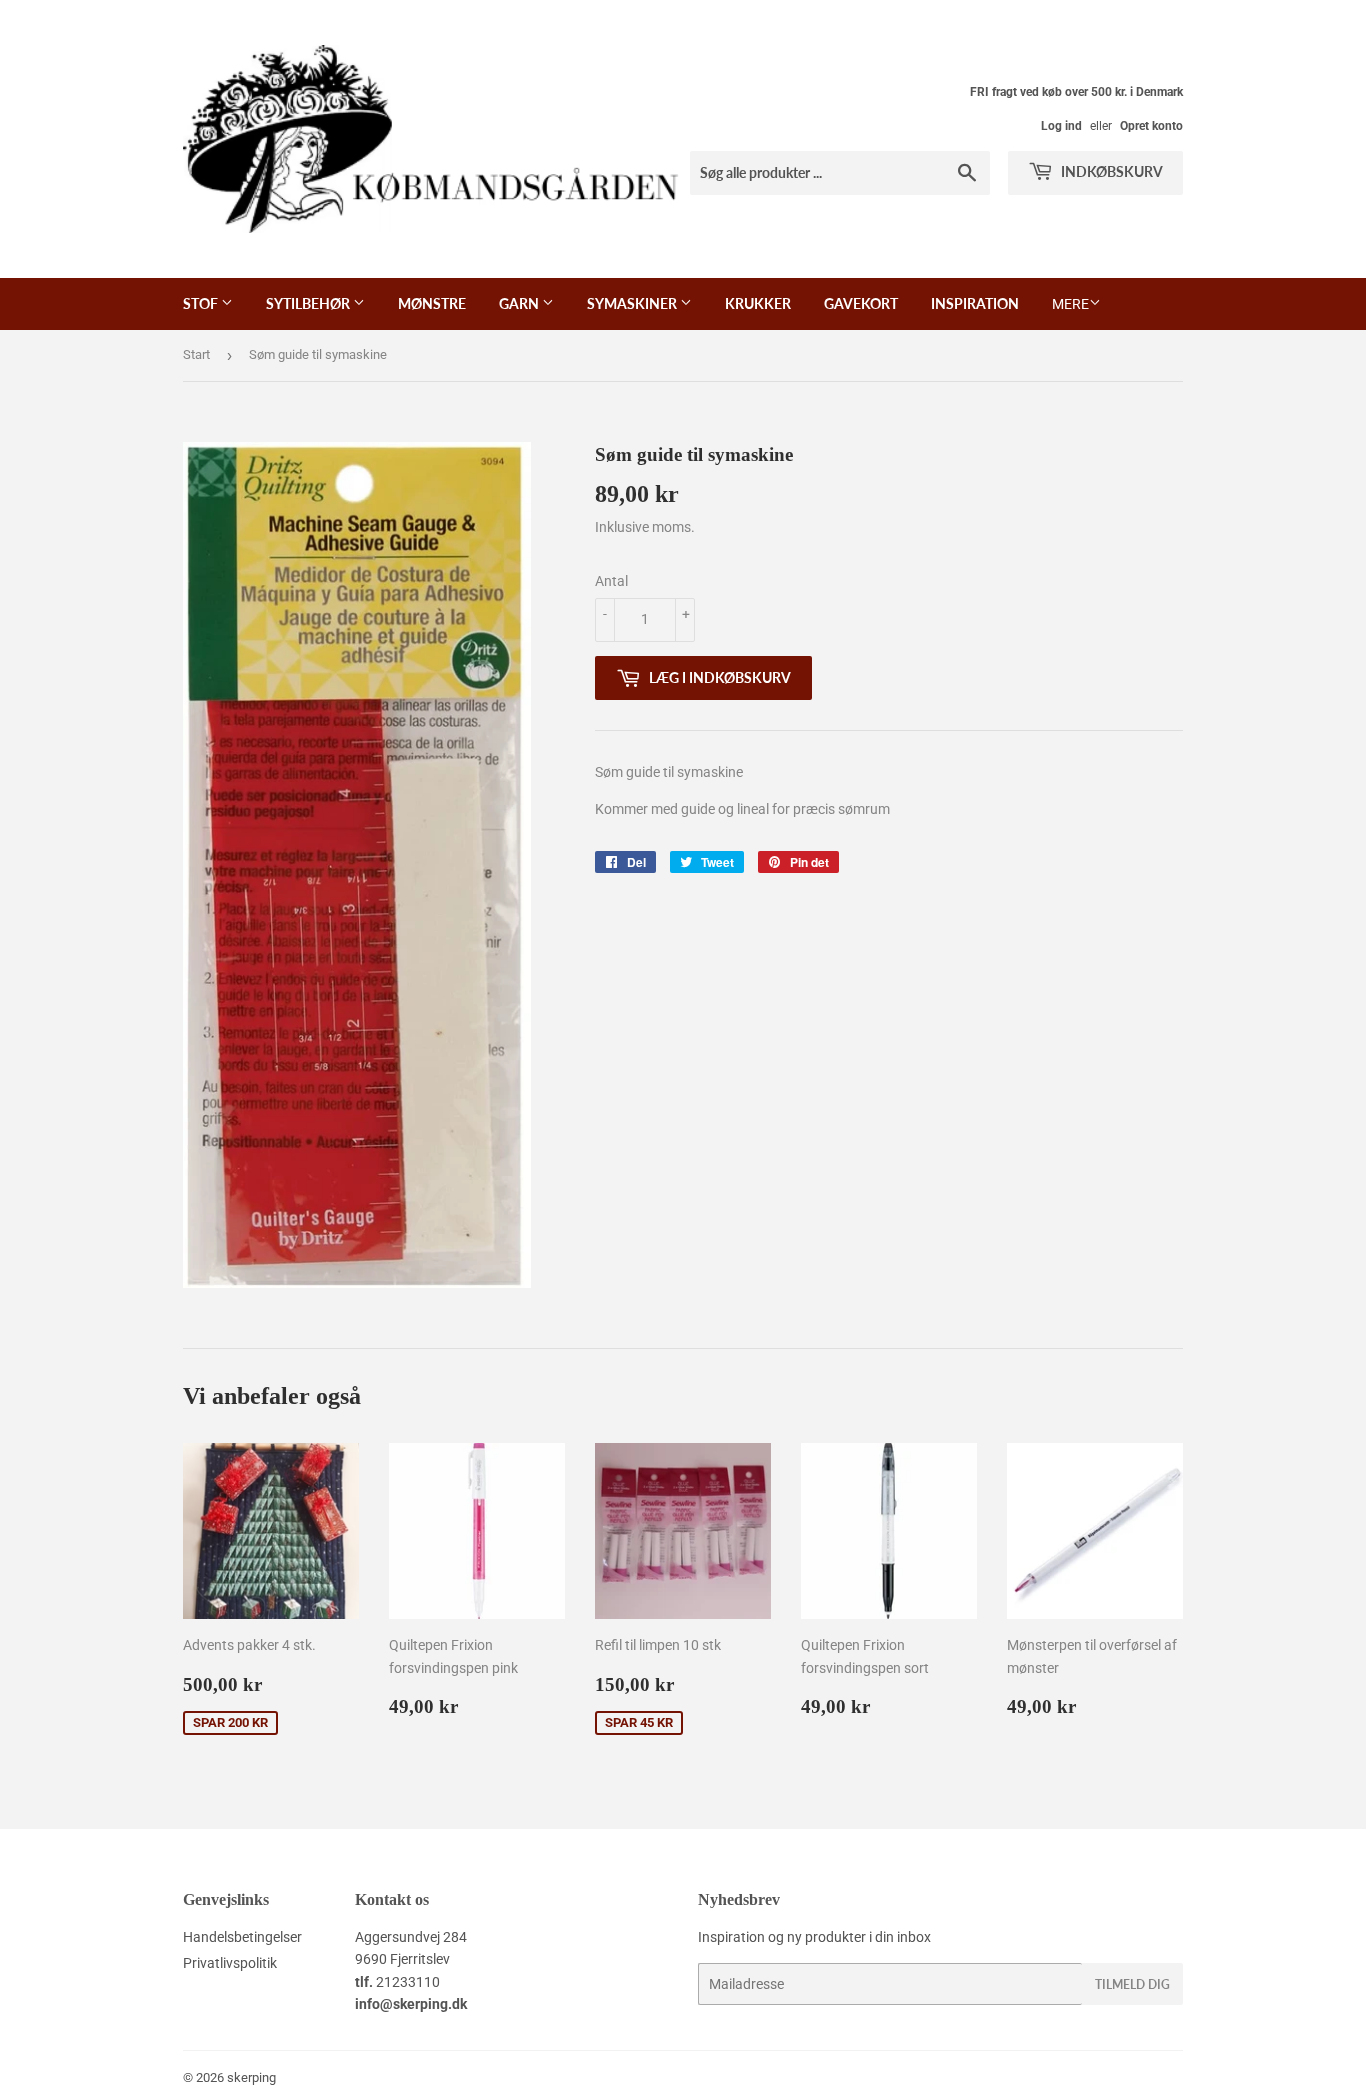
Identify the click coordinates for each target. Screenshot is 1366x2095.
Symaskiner (633, 303)
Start (196, 354)
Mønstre (432, 303)
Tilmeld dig (1132, 1984)
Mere (1070, 304)
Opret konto (1151, 126)
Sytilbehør (309, 303)
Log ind (1061, 126)
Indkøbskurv (1110, 171)
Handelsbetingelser (242, 1937)
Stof (202, 303)
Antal (611, 581)
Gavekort (861, 303)
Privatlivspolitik (230, 1963)
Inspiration (975, 303)
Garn (520, 303)
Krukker (758, 303)
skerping (251, 2077)
